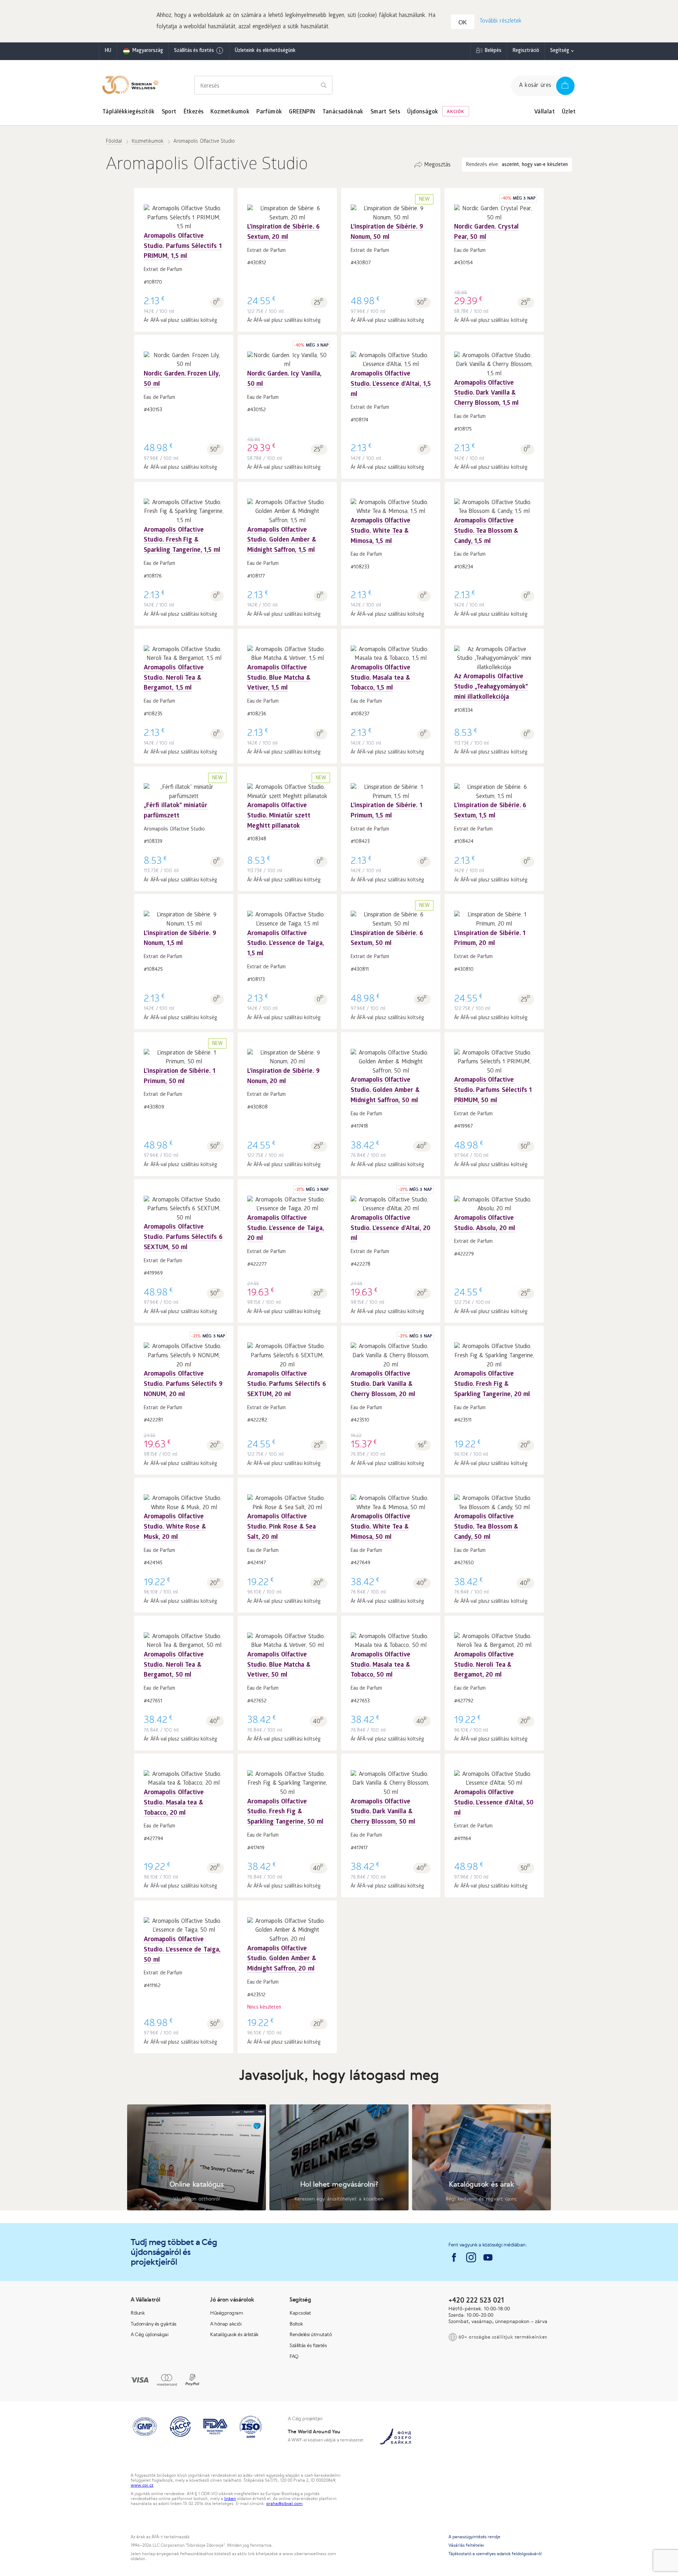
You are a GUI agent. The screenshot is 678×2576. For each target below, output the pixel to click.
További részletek (501, 21)
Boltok (296, 2324)
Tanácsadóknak (343, 112)
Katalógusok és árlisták (234, 2334)
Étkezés (194, 112)
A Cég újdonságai (149, 2334)
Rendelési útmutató (311, 2334)
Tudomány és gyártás (154, 2324)
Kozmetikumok (230, 112)
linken (230, 2499)
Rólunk (138, 2313)
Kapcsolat (300, 2313)
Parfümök (269, 112)
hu (108, 51)
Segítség (560, 51)
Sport (169, 112)
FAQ (294, 2356)
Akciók (456, 112)
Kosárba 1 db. (184, 244)
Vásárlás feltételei (466, 2545)
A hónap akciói (226, 2324)
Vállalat (545, 112)
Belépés (493, 51)
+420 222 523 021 (476, 2300)
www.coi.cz (142, 2485)
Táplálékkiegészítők (129, 112)
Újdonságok (423, 112)
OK (463, 22)
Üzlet (569, 112)
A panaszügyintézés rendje (474, 2537)
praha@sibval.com (284, 2504)
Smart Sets (385, 112)
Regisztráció (526, 51)
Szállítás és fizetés (194, 51)
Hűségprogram (227, 2313)
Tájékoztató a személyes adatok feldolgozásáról (495, 2554)
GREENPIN (302, 112)
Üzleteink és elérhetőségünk (265, 51)
